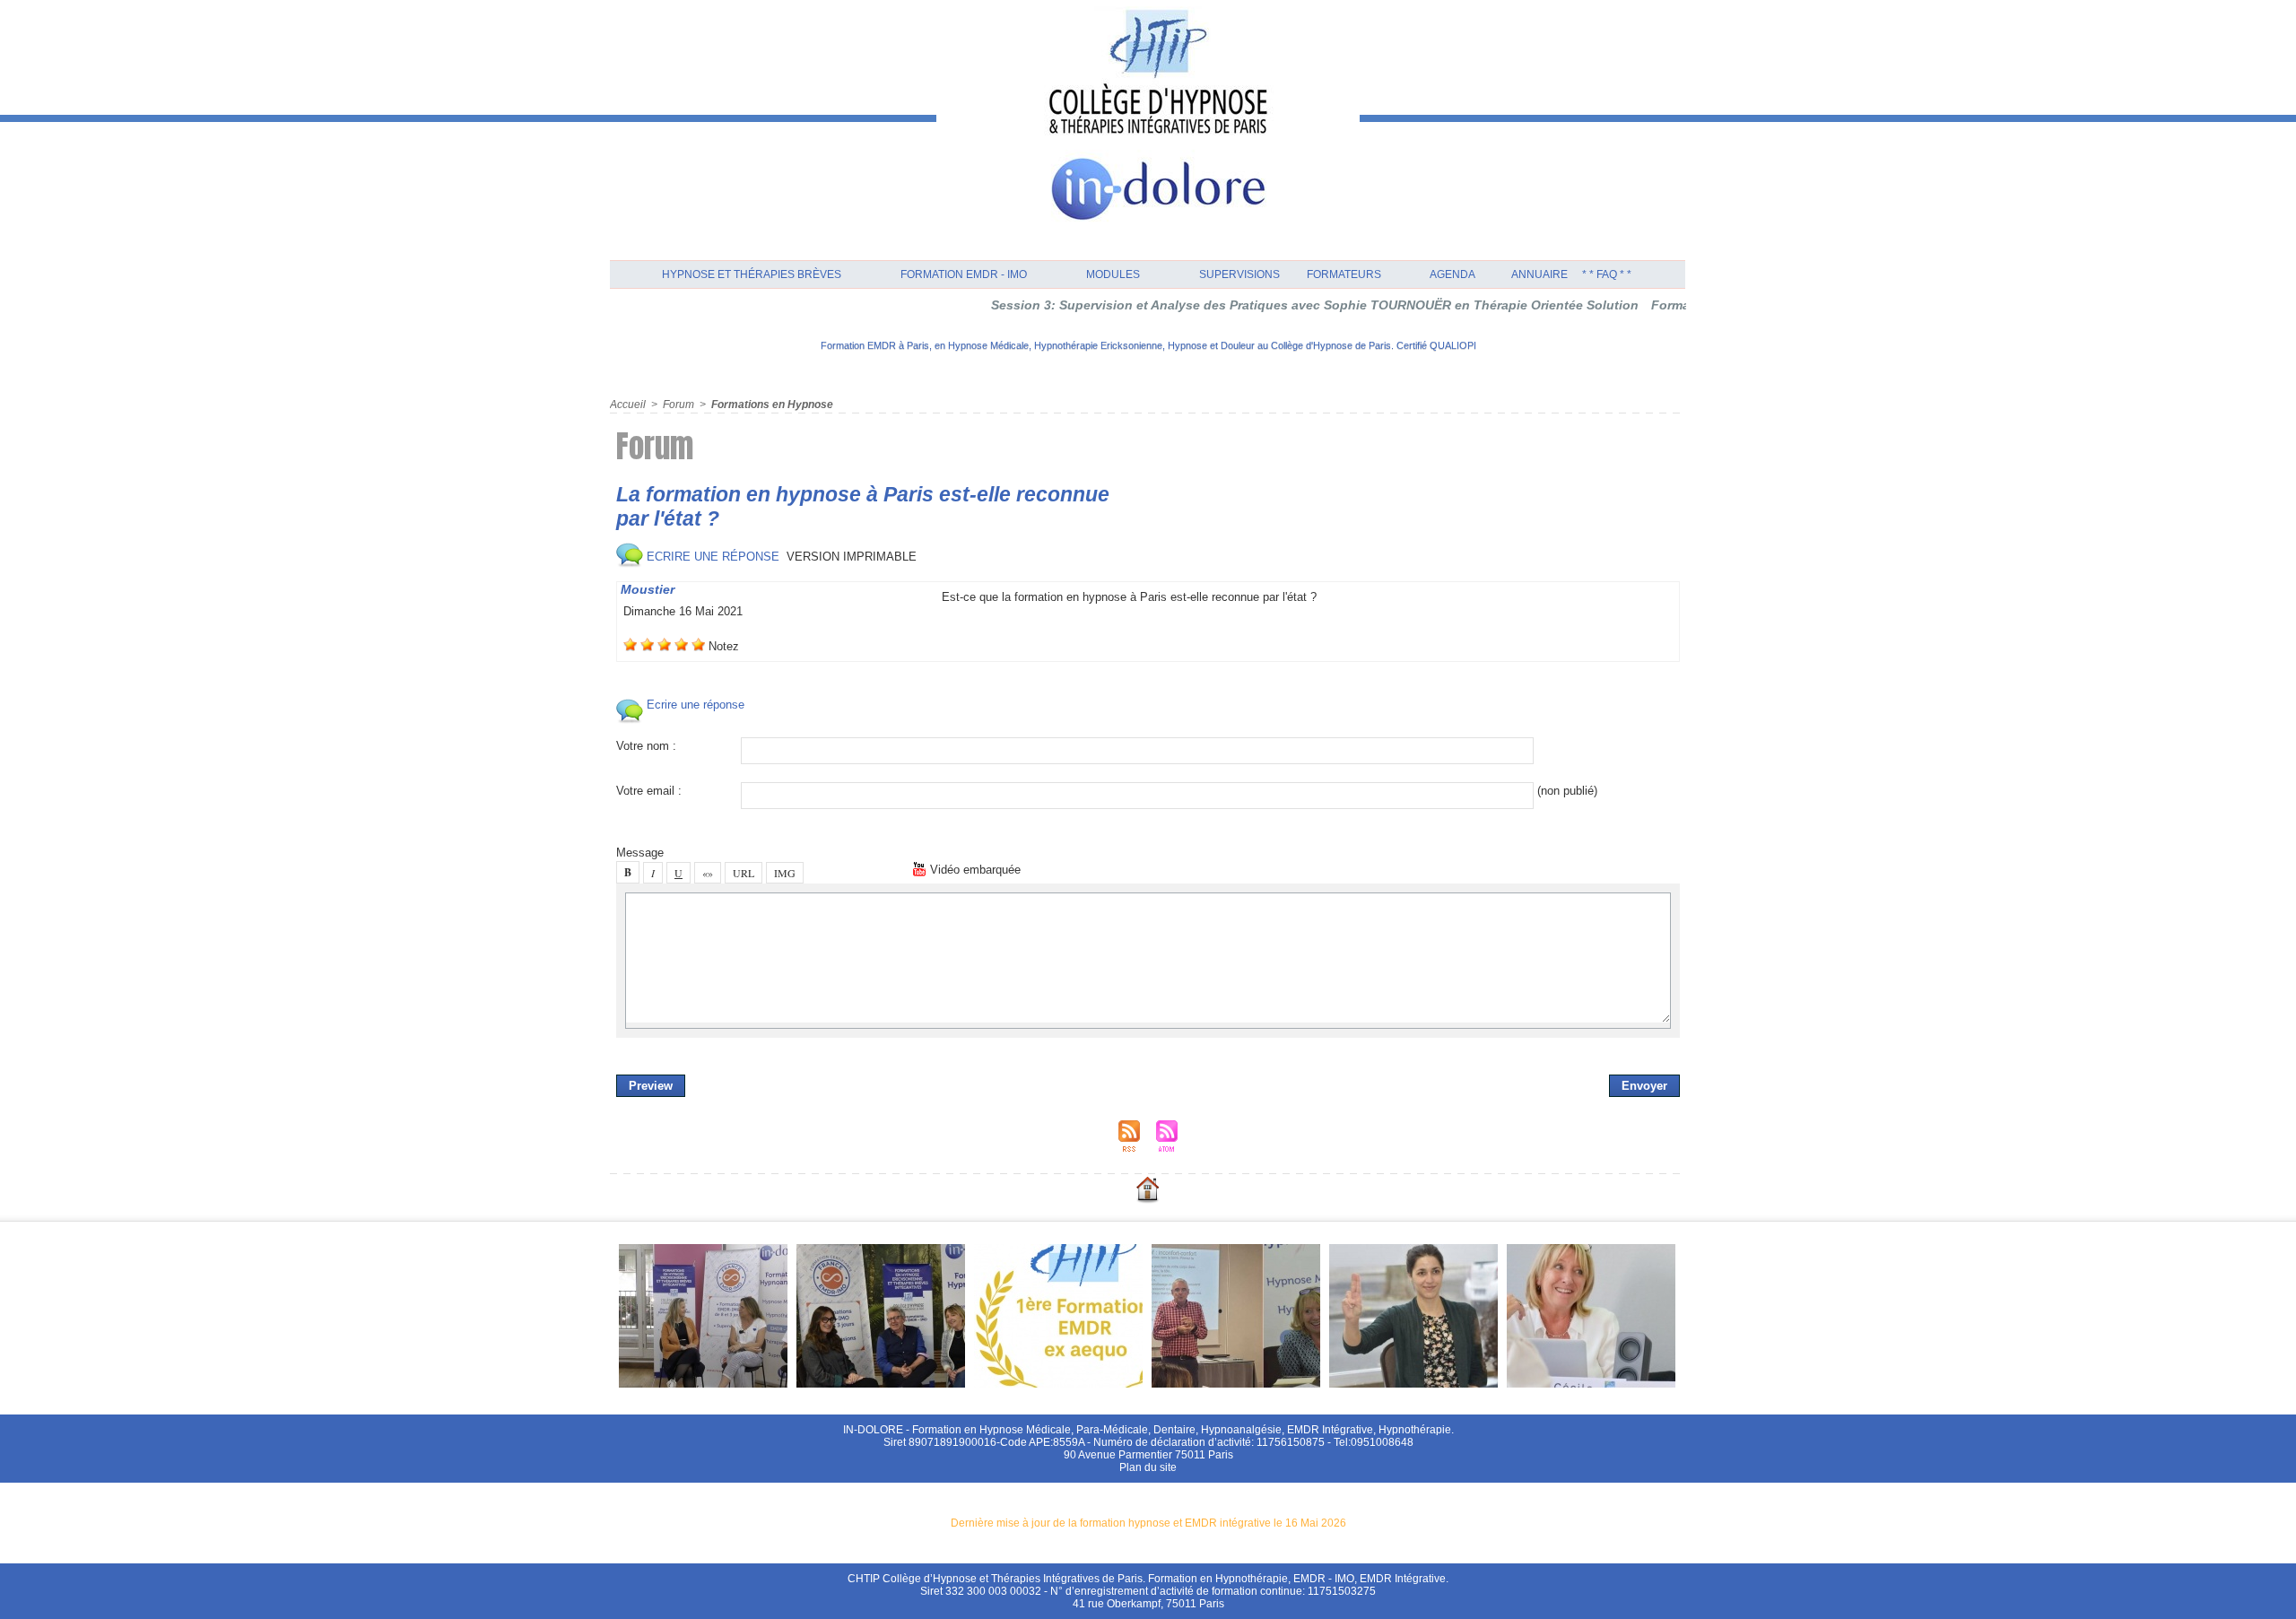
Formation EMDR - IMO (964, 274)
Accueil (628, 405)
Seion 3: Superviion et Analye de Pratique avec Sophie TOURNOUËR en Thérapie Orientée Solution (1261, 305)
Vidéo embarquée (974, 870)
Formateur (1344, 274)
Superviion (1239, 274)
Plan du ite (1148, 1467)
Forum (678, 405)
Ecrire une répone (711, 557)
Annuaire (1539, 274)
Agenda (1452, 274)
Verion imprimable (852, 557)
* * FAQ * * (1607, 274)
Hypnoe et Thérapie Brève (752, 274)
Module (1113, 274)
